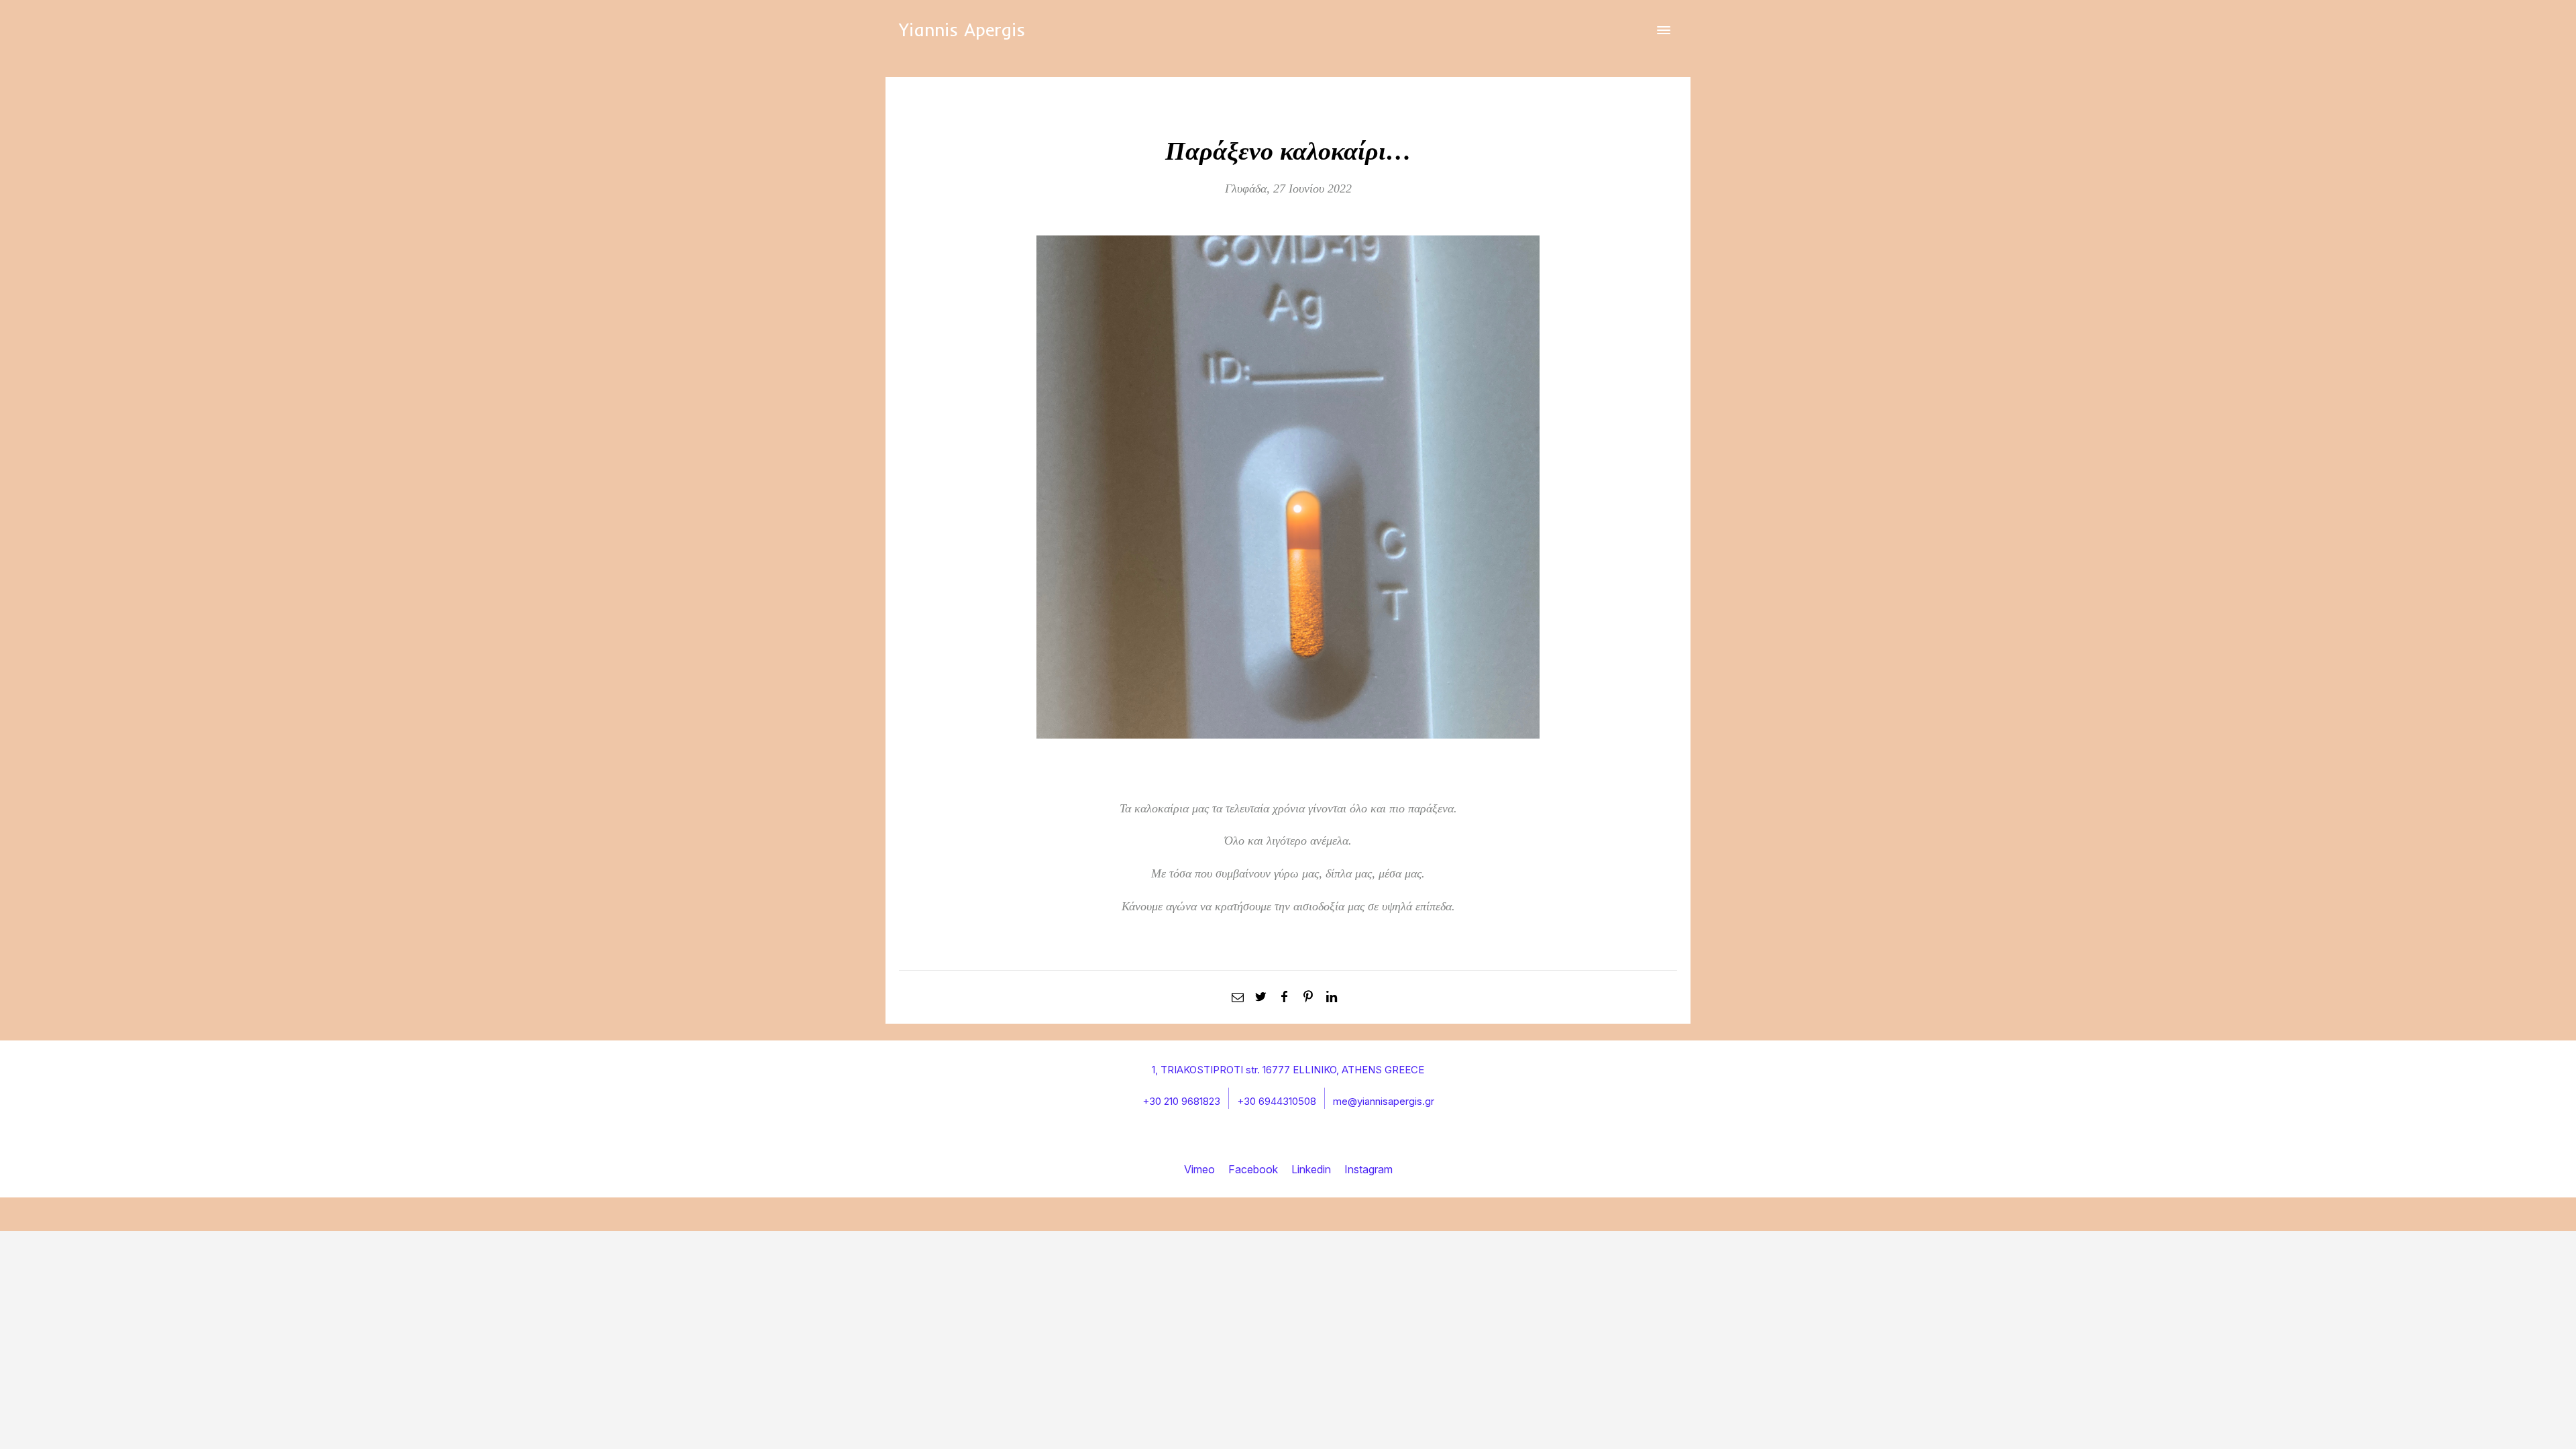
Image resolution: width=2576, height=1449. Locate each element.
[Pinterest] (1308, 997)
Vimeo (1199, 1169)
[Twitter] (1261, 997)
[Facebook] (1284, 997)
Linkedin (1311, 1169)
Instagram (1368, 1169)
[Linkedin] (1332, 997)
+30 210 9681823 (1181, 1101)
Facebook (1253, 1169)
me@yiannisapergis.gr (1384, 1101)
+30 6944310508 (1277, 1101)
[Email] (1237, 997)
